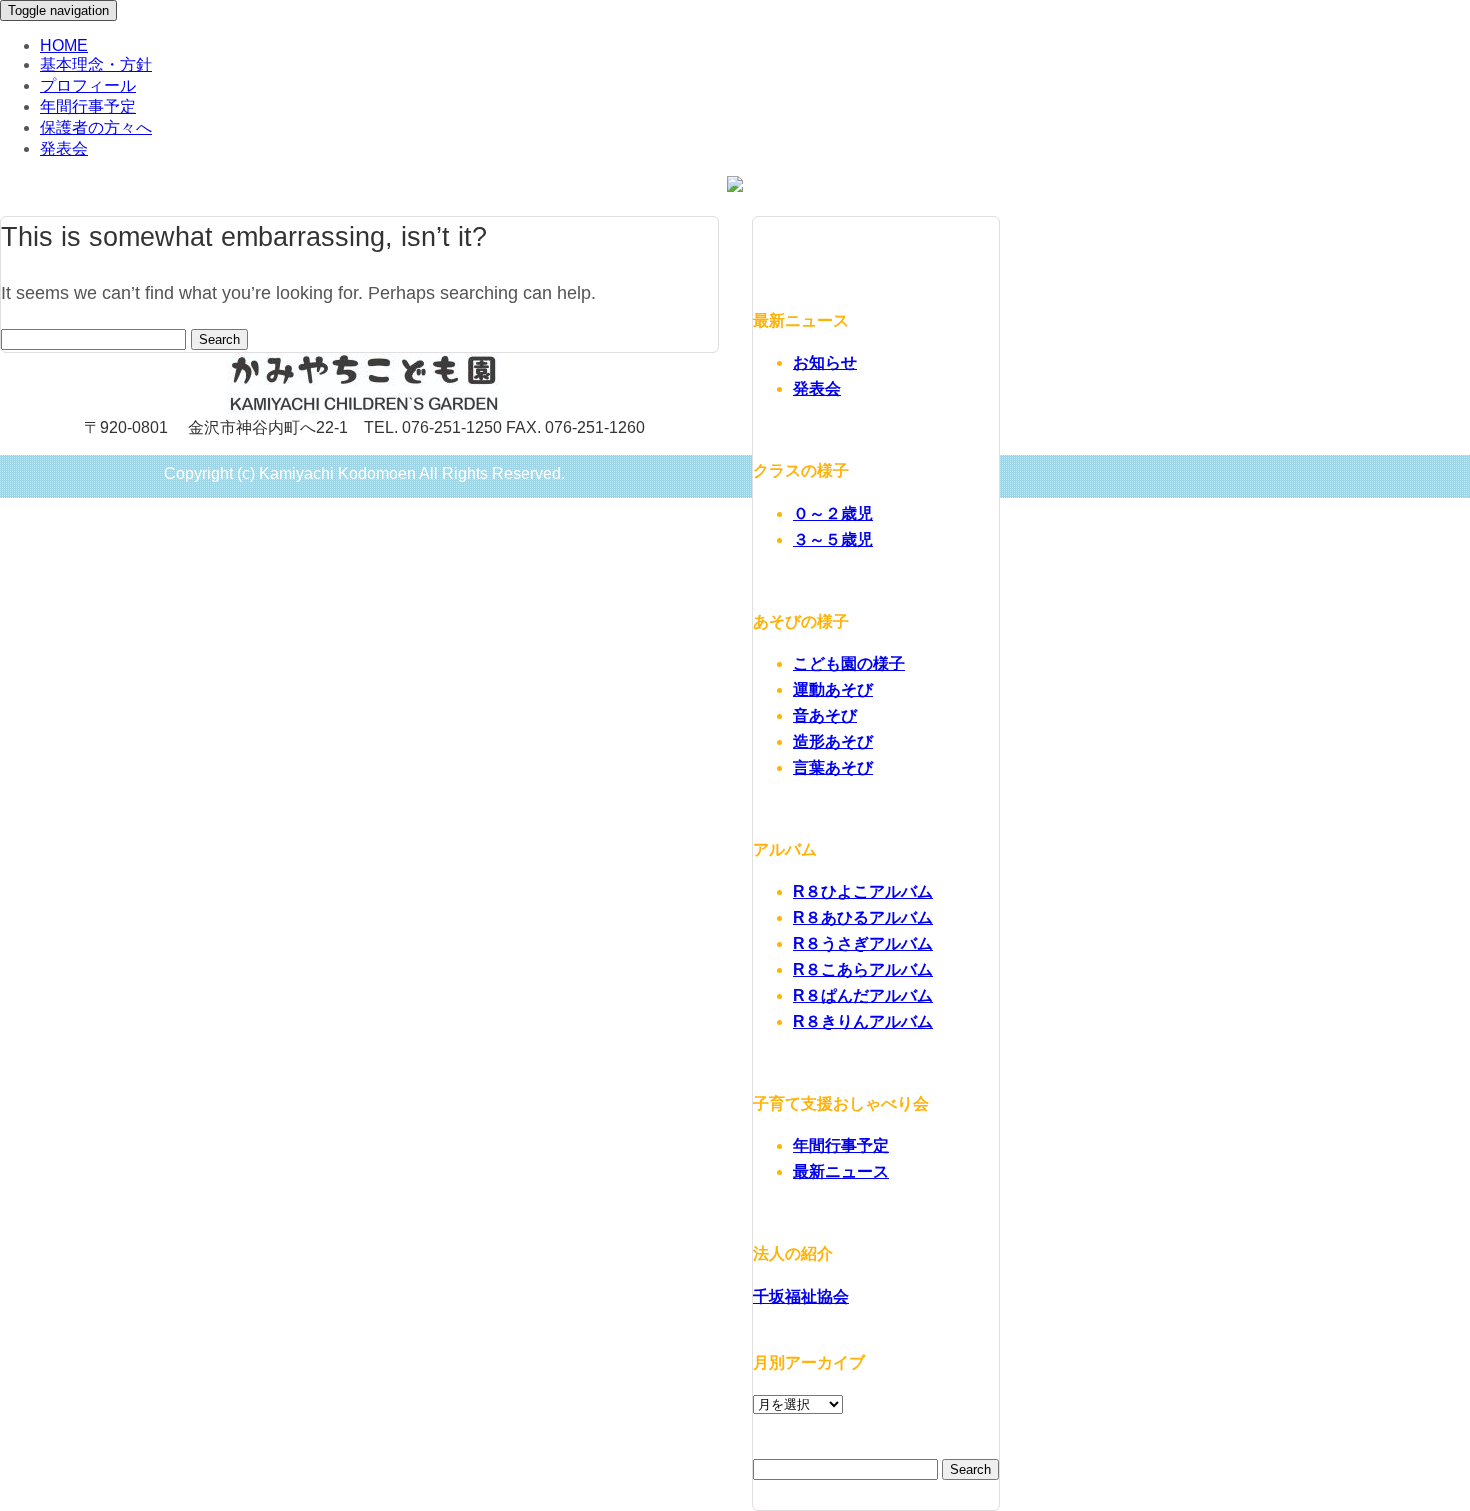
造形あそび (833, 741)
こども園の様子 (849, 663)
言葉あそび (833, 767)
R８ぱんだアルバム (863, 995)
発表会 (64, 148)
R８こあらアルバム (863, 969)
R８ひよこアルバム (863, 891)
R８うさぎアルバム (863, 943)
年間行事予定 (88, 106)
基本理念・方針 (96, 64)
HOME (64, 45)
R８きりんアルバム (863, 1021)
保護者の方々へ (96, 127)
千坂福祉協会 (801, 1296)
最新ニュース (841, 1171)
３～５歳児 (833, 539)
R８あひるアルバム (863, 917)
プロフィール (88, 85)
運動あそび (833, 689)
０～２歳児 (833, 513)
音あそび (825, 715)
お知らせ (825, 362)
